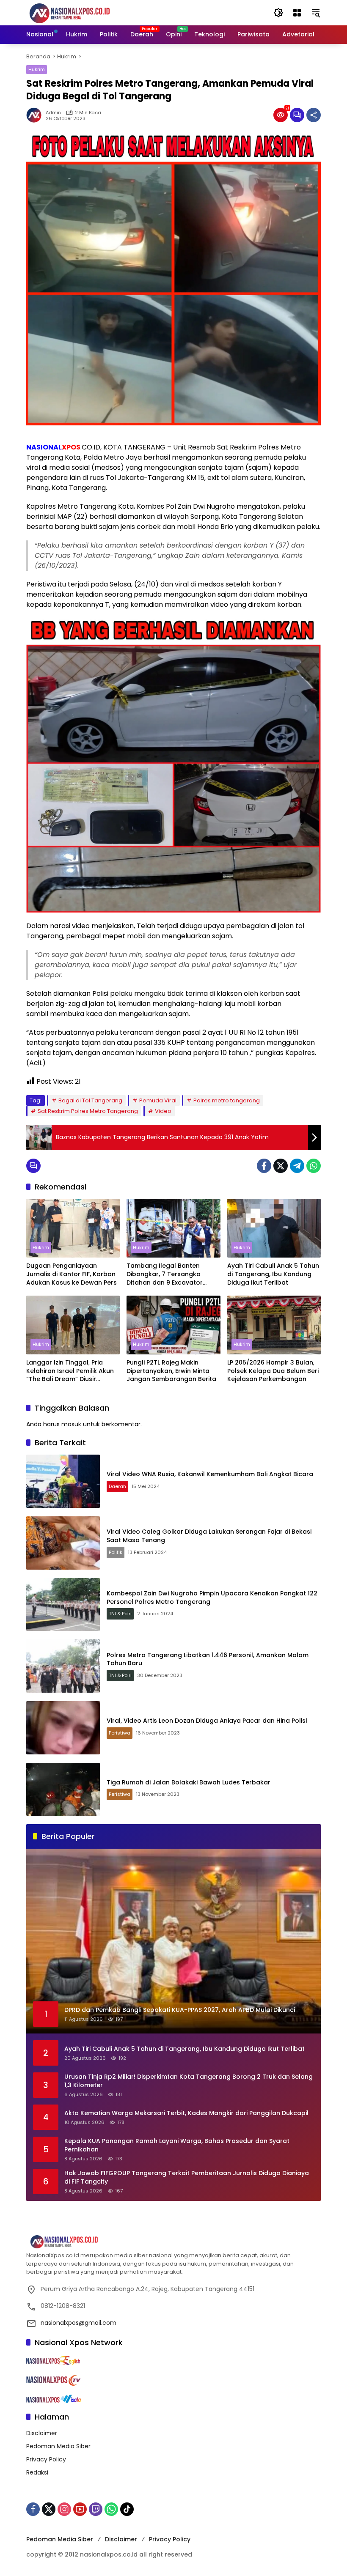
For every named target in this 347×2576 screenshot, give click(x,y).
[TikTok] (127, 2509)
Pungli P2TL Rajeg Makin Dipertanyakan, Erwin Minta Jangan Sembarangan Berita (171, 1371)
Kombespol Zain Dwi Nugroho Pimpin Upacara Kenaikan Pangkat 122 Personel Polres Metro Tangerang (212, 1598)
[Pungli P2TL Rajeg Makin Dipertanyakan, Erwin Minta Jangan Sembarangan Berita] (173, 1325)
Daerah (117, 1486)
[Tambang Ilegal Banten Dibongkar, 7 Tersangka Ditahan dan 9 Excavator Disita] (173, 1228)
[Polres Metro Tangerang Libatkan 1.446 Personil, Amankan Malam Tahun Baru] (63, 1666)
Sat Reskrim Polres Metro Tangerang (88, 1111)
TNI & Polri (120, 1614)
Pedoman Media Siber (58, 2446)
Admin (53, 113)
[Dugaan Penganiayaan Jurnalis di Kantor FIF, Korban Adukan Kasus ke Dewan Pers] (73, 1228)
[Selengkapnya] (173, 2242)
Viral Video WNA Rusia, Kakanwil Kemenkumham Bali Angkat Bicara (210, 1474)
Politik (116, 1552)
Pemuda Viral (158, 1100)
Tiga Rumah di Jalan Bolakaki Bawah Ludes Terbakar (189, 1782)
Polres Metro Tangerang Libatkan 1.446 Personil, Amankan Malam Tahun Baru (208, 1659)
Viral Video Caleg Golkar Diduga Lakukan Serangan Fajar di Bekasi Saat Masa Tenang (209, 1536)
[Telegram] (297, 1166)
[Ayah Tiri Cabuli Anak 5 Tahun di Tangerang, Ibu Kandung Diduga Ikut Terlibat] (274, 1228)
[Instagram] (64, 2509)
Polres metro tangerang (227, 1100)
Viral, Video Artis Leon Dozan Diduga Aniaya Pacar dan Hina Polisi (207, 1721)
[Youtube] (80, 2509)
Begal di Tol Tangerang (90, 1100)
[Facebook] (264, 1166)
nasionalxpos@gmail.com (78, 2323)
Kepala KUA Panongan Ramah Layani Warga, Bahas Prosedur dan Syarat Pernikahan (177, 2145)
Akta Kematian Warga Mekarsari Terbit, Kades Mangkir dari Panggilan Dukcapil (186, 2113)
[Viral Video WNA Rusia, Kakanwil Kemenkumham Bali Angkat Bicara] (63, 1481)
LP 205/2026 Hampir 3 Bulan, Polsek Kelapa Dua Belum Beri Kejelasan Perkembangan (273, 1371)
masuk (71, 1424)
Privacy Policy (46, 2459)
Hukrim (37, 69)
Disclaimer (42, 2433)
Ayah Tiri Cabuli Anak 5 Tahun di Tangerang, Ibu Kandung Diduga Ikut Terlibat (273, 1274)
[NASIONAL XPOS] (80, 12)
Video (163, 1111)
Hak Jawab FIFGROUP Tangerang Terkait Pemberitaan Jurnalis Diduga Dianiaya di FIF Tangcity (187, 2177)
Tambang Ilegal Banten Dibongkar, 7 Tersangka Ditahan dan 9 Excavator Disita (165, 1274)
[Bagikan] (314, 115)
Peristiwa (120, 1733)
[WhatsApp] (314, 1166)
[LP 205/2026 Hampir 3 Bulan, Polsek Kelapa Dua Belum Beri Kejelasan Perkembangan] (274, 1325)
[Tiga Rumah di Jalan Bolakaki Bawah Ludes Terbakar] (63, 1789)
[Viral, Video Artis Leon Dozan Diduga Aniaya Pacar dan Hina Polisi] (63, 1728)
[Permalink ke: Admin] (36, 115)
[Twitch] (96, 2509)
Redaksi (37, 2472)
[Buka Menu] (297, 13)
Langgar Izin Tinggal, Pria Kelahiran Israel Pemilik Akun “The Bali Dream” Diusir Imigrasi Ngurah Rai (70, 1371)
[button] (278, 13)
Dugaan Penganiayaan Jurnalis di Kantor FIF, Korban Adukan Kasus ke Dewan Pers (72, 1274)
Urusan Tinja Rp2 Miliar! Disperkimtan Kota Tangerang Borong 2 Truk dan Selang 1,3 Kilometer (189, 2081)
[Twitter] (281, 1166)
